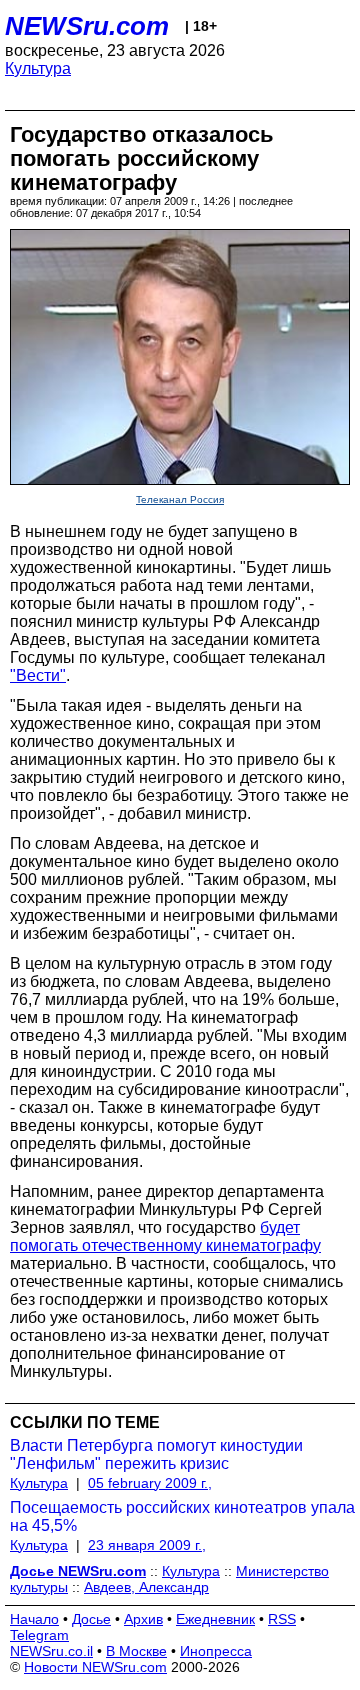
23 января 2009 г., (147, 1545)
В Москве (136, 1651)
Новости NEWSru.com (95, 1667)
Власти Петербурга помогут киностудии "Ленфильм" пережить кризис (156, 1454)
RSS (282, 1619)
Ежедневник (215, 1619)
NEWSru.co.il (51, 1651)
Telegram (39, 1635)
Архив (143, 1619)
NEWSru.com (87, 26)
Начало (34, 1619)
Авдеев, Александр (146, 1587)
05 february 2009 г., (150, 1483)
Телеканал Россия (180, 499)
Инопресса (216, 1651)
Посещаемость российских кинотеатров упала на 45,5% (182, 1516)
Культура (38, 68)
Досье (91, 1619)
